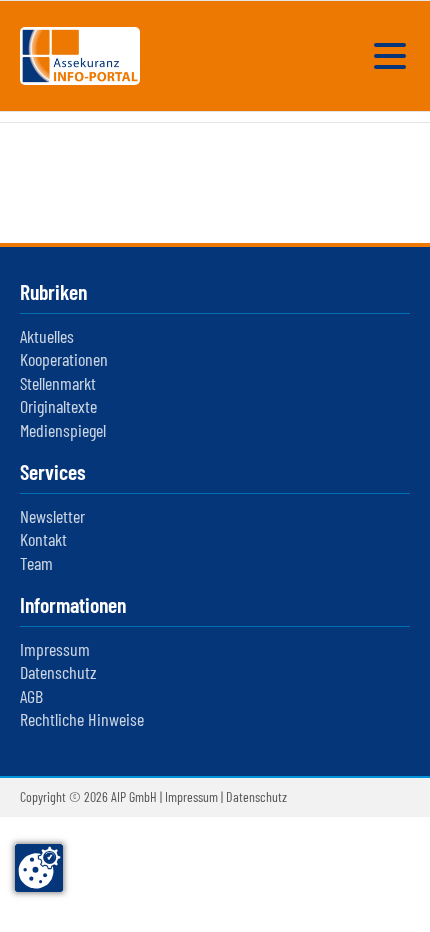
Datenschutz (58, 672)
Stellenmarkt (58, 383)
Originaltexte (58, 406)
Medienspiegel (63, 430)
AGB (31, 696)
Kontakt (43, 539)
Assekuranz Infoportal (80, 56)
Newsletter (52, 516)
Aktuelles (47, 336)
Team (36, 563)
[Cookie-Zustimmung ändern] (39, 868)
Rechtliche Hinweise (82, 719)
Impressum (55, 649)
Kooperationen (64, 359)
